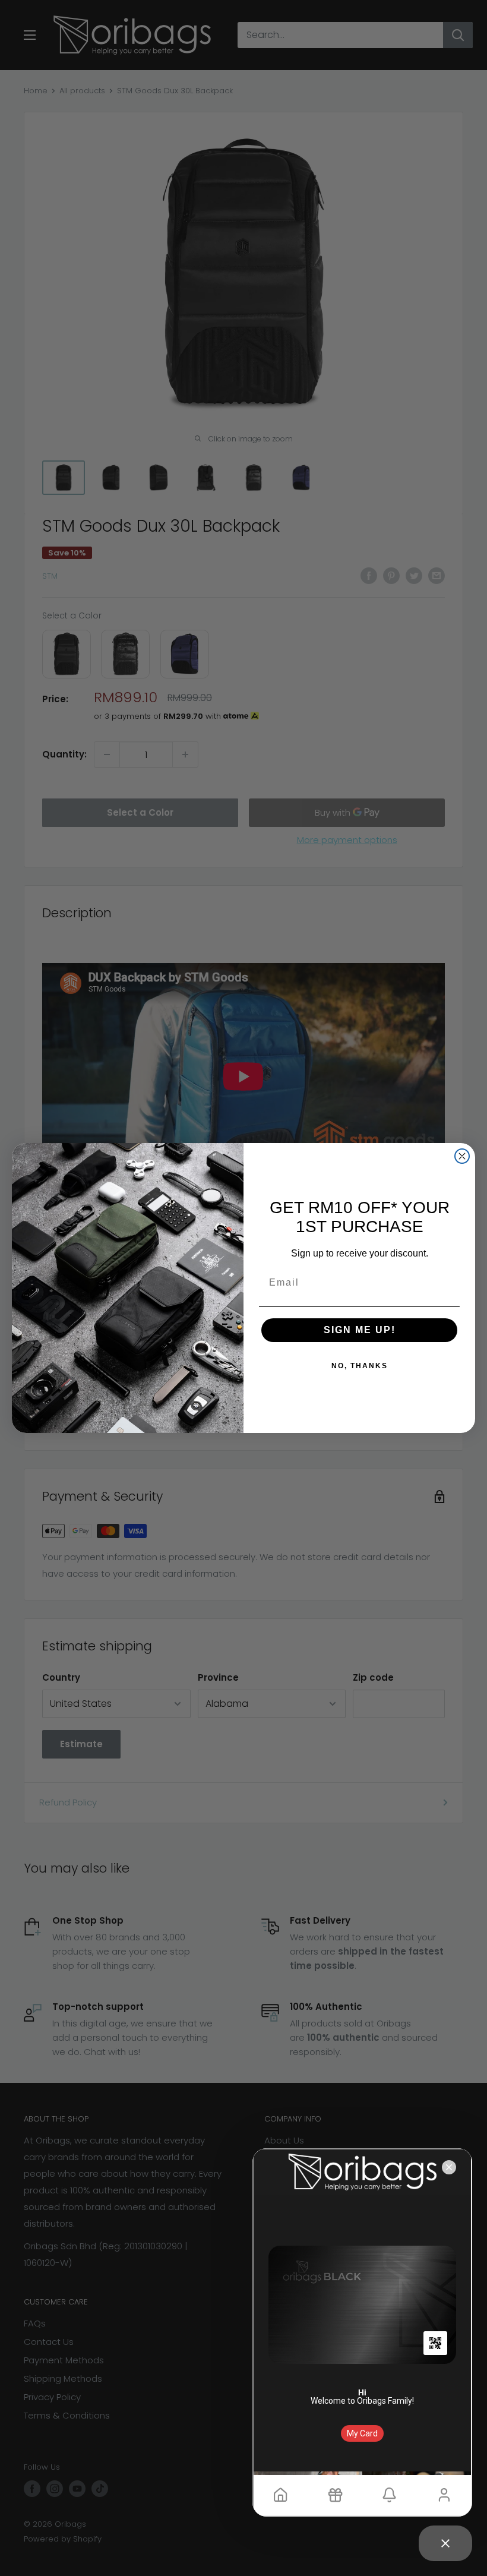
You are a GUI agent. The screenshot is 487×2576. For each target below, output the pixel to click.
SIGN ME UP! (360, 1330)
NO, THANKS (360, 1366)
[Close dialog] (462, 1156)
